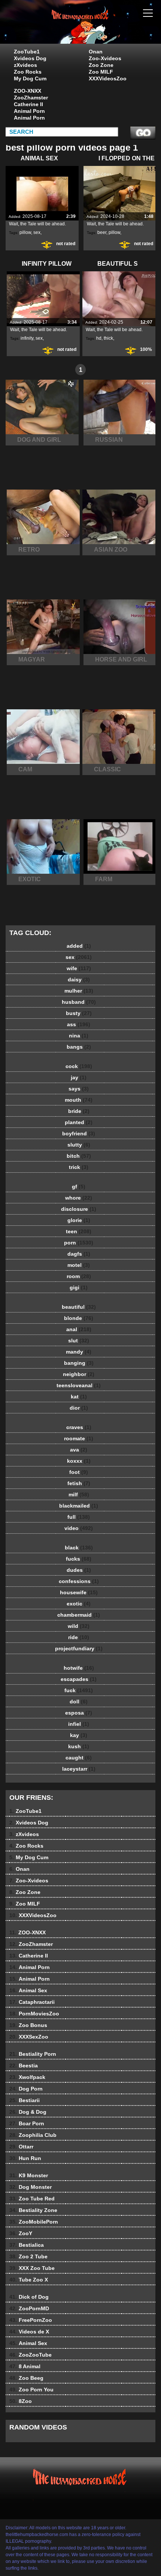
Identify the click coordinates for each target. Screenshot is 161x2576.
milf (79, 1494)
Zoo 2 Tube (28, 2256)
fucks (79, 1559)
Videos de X (29, 2332)
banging (79, 1363)
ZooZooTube (31, 2355)
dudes (79, 1570)
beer (102, 232)
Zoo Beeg (26, 2378)
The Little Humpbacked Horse (99, 29)
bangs (79, 1047)
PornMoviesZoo (34, 2014)
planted (79, 1122)
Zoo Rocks (28, 72)
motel (79, 1265)
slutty (79, 1145)
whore (79, 1198)
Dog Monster (31, 2187)
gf (79, 1187)
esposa (79, 1713)
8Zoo (21, 2401)
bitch (79, 1156)
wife (79, 968)
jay (79, 1077)
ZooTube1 (27, 52)
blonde (79, 1318)
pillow (25, 232)
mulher (79, 991)
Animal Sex (28, 1990)
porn (79, 1243)
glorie (79, 1220)
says (79, 1089)
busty (79, 1013)
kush (79, 1746)
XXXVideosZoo (108, 78)
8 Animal (25, 2366)
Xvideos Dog (30, 58)
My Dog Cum (30, 78)
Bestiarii (25, 2100)
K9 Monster (29, 2175)
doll (79, 1702)
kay (79, 1735)
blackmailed (79, 1506)
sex (37, 232)
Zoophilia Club (33, 2135)
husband (79, 1002)
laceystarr (79, 1769)
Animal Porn (29, 111)
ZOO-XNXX (28, 91)
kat (79, 1397)
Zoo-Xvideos (105, 58)
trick (79, 1167)
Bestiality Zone (33, 2210)
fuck (79, 1690)
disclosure (79, 1209)
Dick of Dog (29, 2297)
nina (79, 1036)
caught (79, 1758)
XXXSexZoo (29, 2037)
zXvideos (25, 65)
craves (79, 1427)
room (79, 1276)
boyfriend (79, 1133)
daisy (79, 980)
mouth (79, 1100)
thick (108, 338)
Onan (96, 52)
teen (79, 1231)
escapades (79, 1679)
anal (79, 1329)
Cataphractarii (32, 2002)
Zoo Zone (101, 65)
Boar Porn (27, 2123)
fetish (79, 1483)
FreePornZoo (31, 2320)
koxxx (79, 1461)
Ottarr (21, 2147)
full (79, 1517)
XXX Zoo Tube (32, 2268)
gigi (79, 1287)
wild (79, 1626)
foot (79, 1472)
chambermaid (79, 1615)
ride (79, 1637)
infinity (27, 338)
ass (79, 1024)
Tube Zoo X (29, 2280)
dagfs (79, 1254)
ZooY (21, 2233)
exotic (79, 1604)
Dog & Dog (28, 2112)
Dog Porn (26, 2089)
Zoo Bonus (28, 2025)
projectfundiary (79, 1648)
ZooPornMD (29, 2308)
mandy (79, 1352)
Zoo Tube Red (32, 2199)
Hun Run (25, 2158)
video (79, 1528)
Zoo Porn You (31, 2390)
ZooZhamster (31, 98)
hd (99, 338)
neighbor (79, 1374)
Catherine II (28, 104)
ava (79, 1450)
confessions (79, 1581)
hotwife (79, 1668)
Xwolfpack (27, 2077)
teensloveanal (79, 1385)
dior (79, 1408)
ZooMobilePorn (34, 2222)
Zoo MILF (101, 72)
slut (79, 1341)
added (79, 946)
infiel (79, 1724)
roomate (79, 1438)
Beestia (24, 2066)
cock (79, 1066)
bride (79, 1111)
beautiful (79, 1307)
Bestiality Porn (33, 2054)
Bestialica (27, 2245)
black (79, 1548)
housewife (79, 1592)
